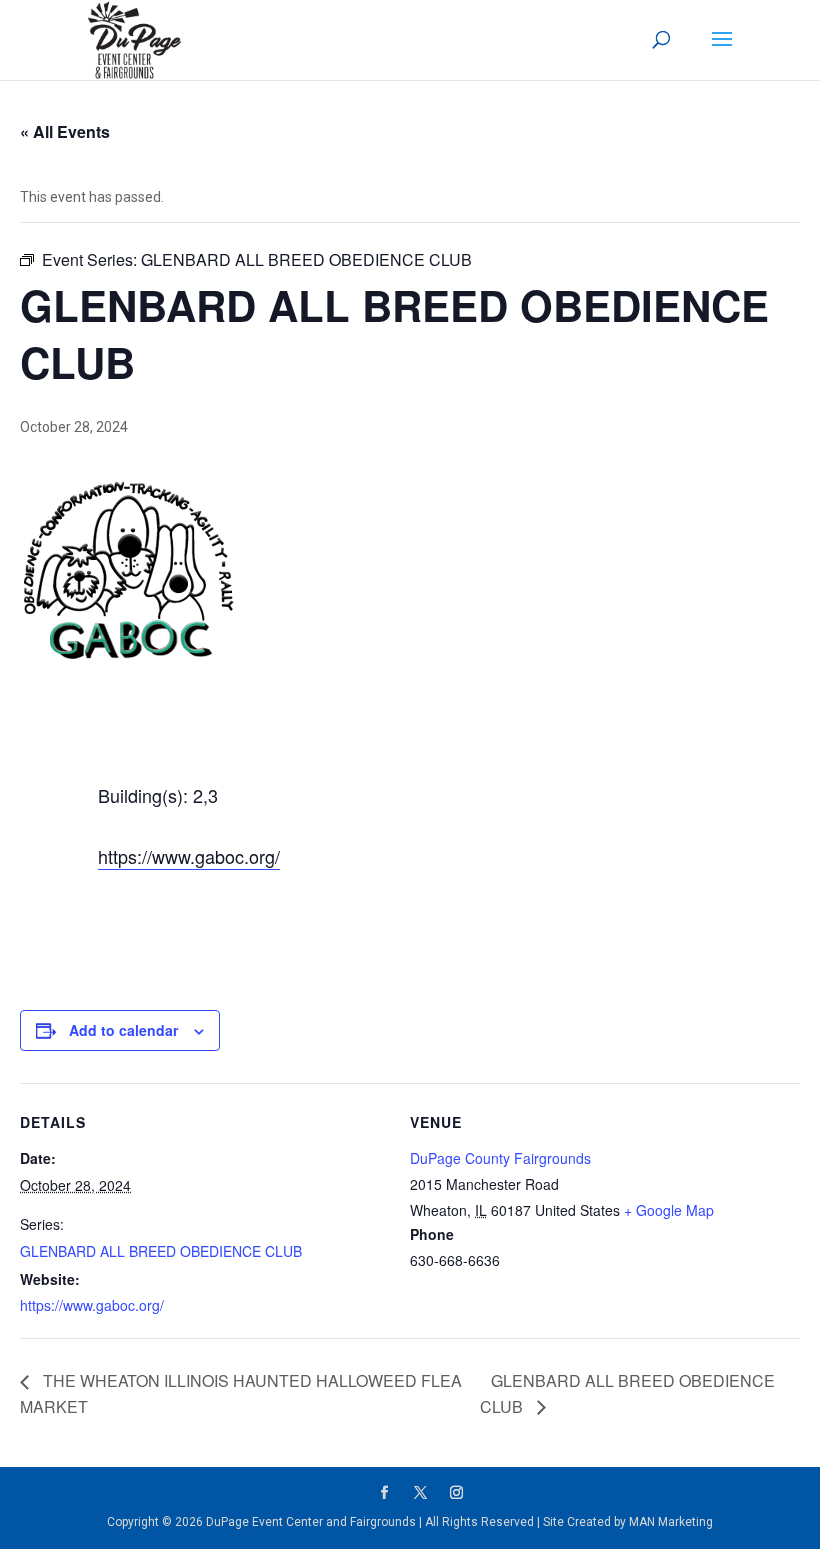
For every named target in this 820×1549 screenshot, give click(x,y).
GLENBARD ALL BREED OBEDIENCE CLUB (161, 1251)
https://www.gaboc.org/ (189, 856)
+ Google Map (669, 1210)
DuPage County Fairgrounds (500, 1158)
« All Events (65, 131)
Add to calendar (123, 1030)
